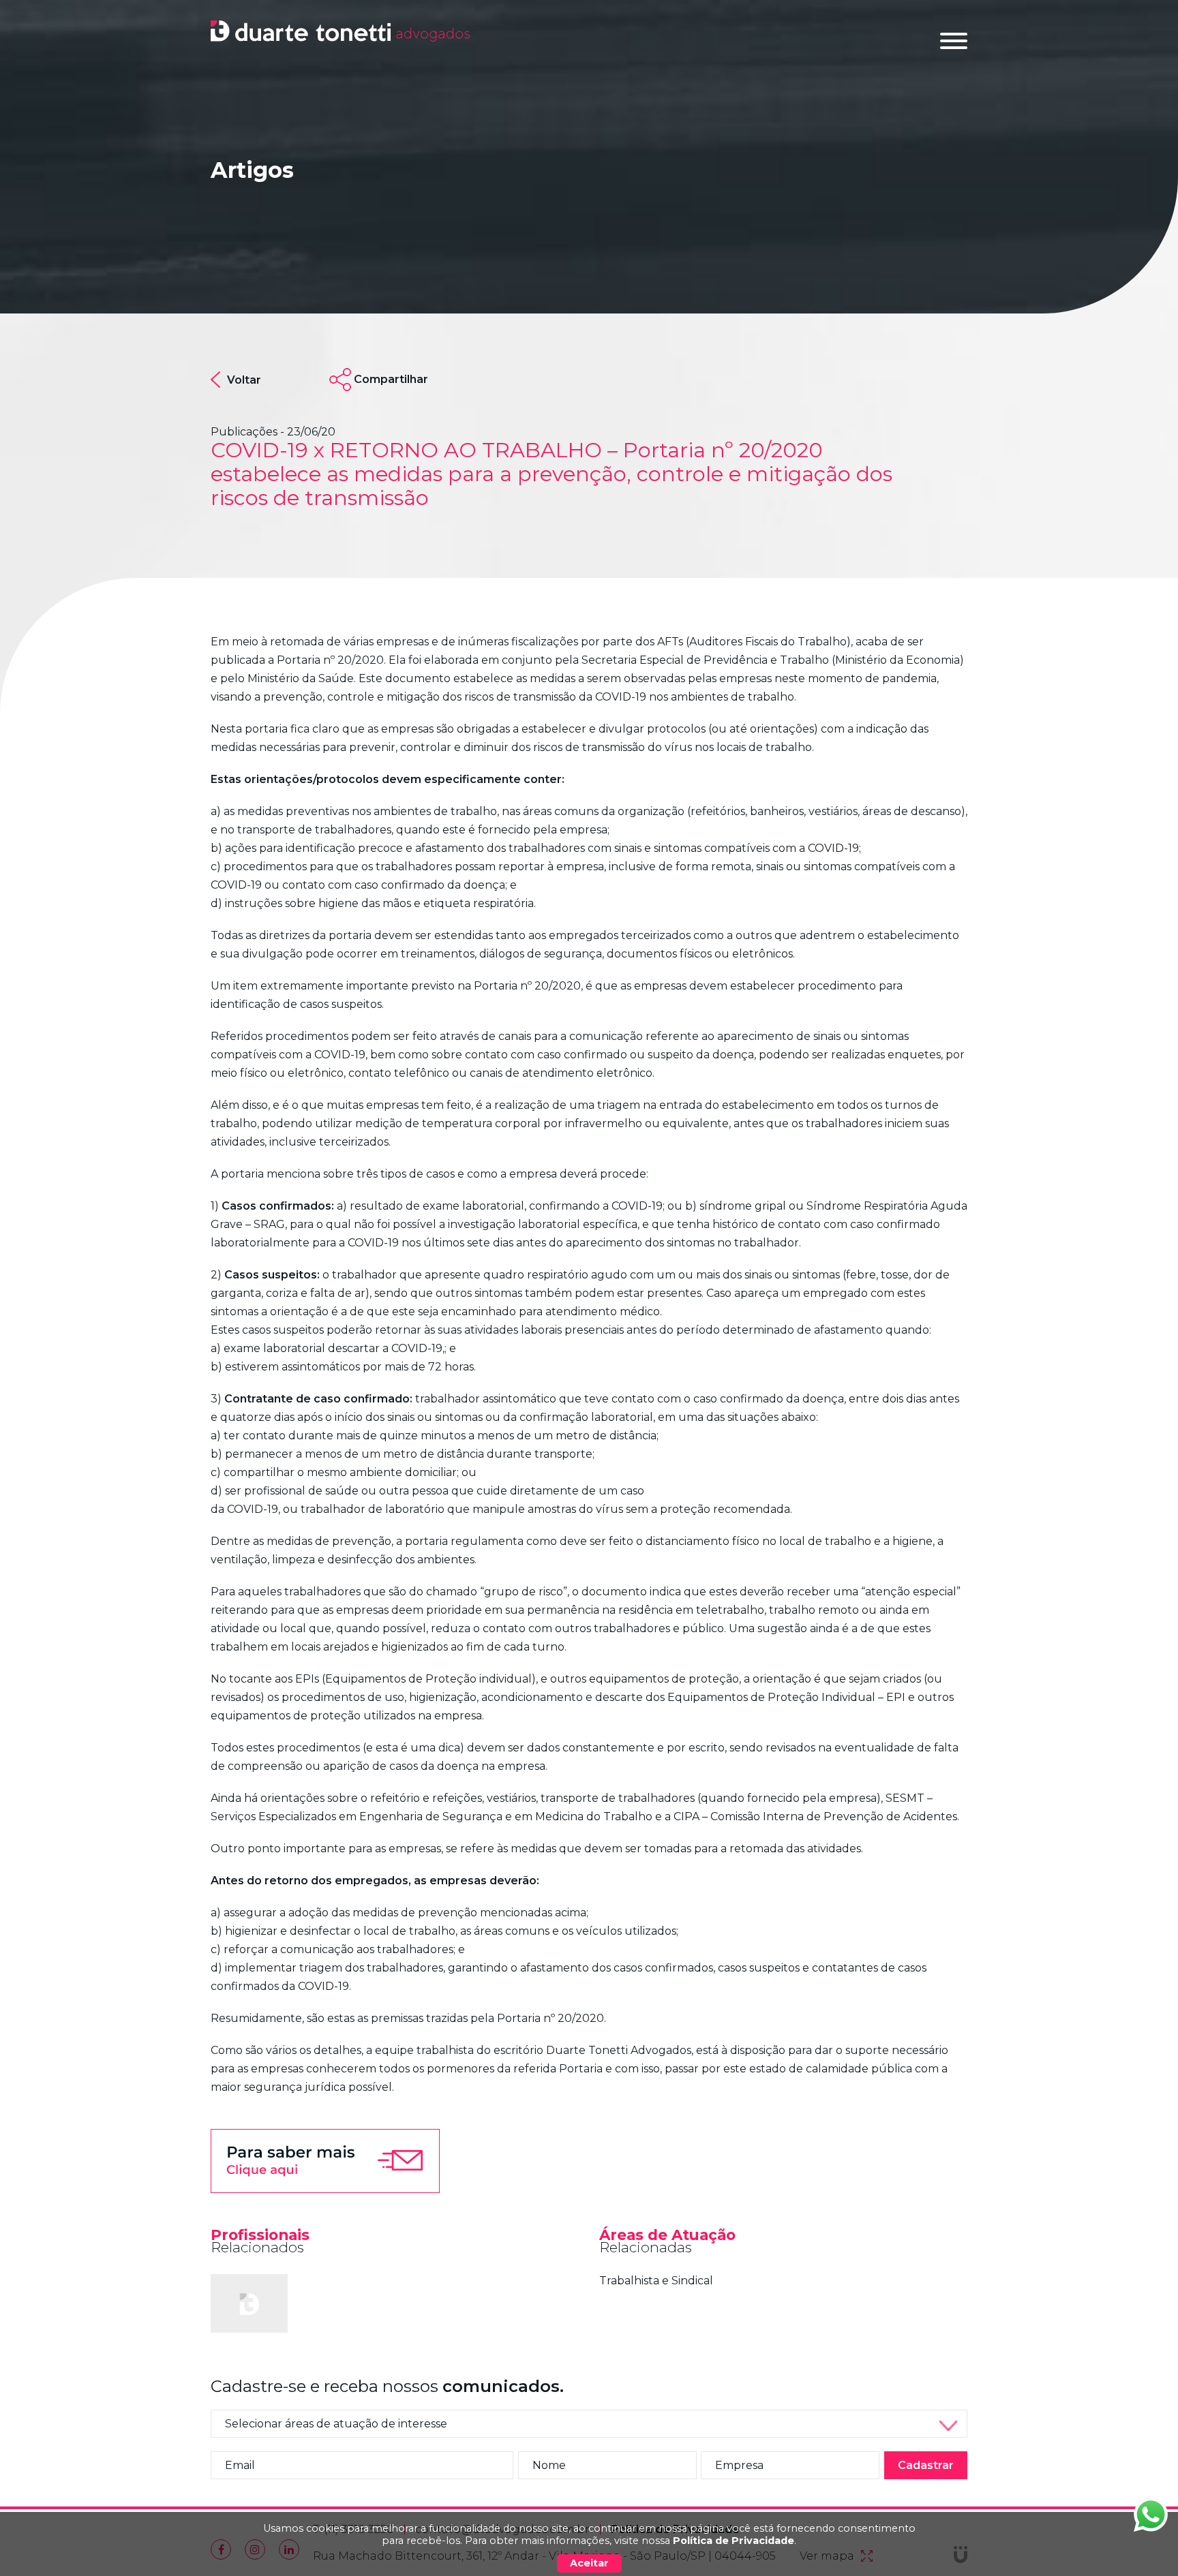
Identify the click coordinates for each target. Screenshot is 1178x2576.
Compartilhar (391, 379)
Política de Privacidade (734, 2541)
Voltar (244, 380)
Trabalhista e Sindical (656, 2281)
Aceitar (589, 2563)
